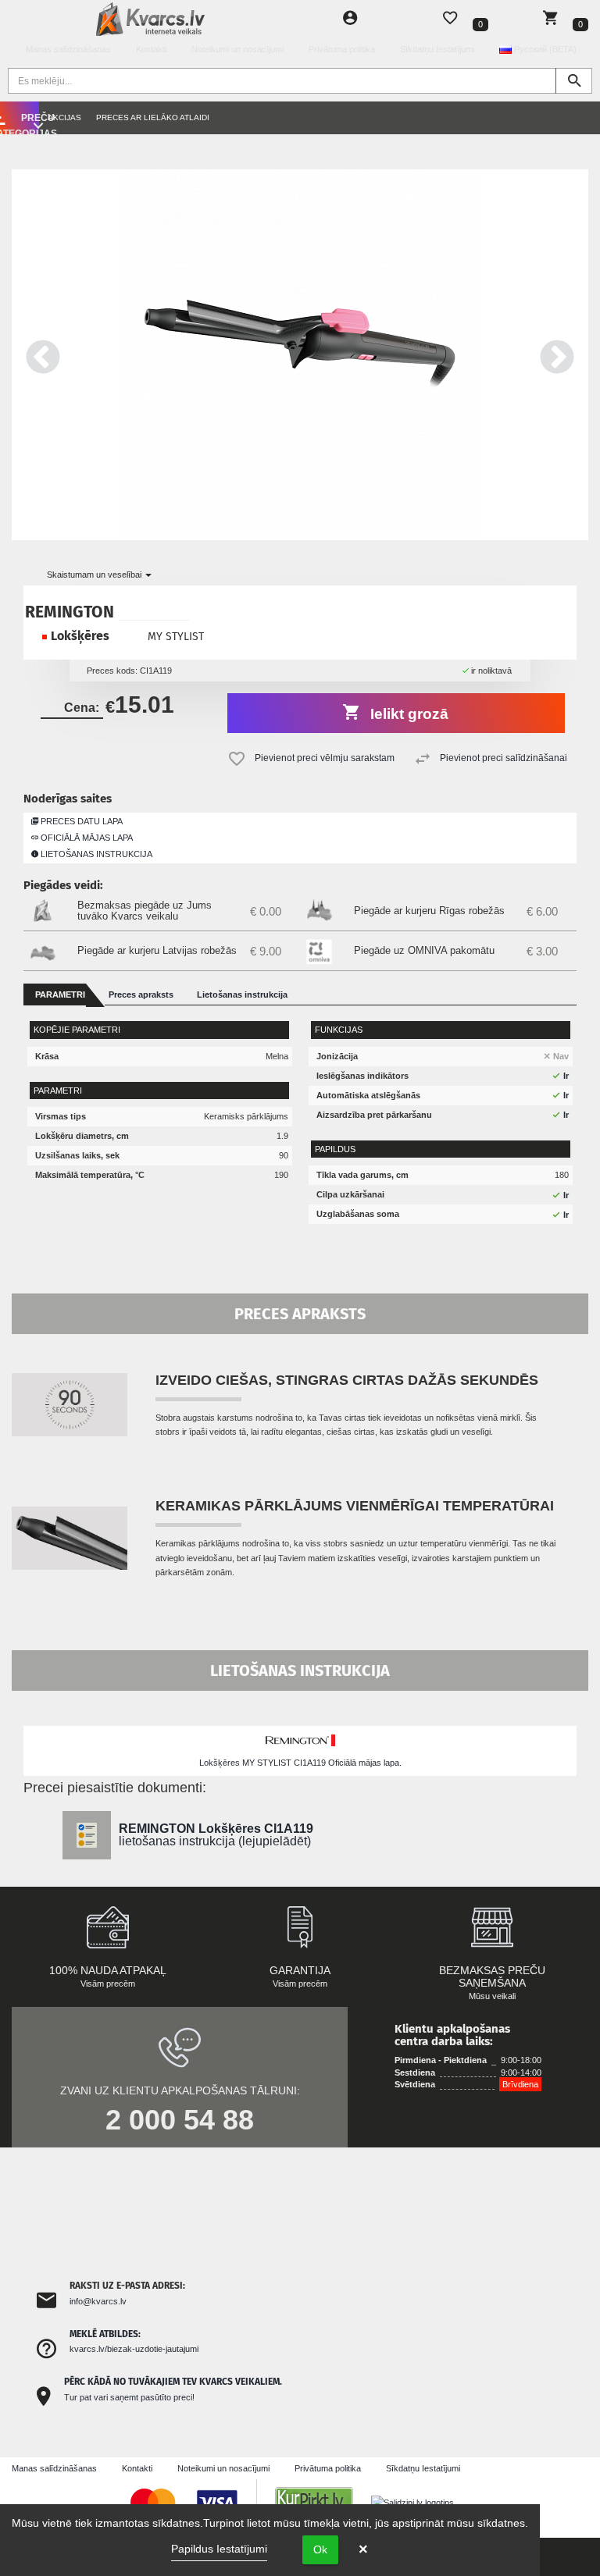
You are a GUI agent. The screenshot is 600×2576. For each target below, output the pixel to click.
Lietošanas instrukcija (95, 854)
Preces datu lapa (80, 821)
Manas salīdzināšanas (68, 49)
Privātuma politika (342, 49)
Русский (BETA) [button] (544, 49)
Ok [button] (320, 2549)
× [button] (363, 2549)
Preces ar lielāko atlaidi (153, 117)
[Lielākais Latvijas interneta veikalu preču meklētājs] (322, 2502)
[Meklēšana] (574, 81)
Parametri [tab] (60, 994)
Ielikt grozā (407, 714)
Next (557, 355)
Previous (43, 355)
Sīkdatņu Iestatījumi (437, 49)
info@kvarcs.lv (98, 2301)
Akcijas (64, 117)
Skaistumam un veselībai (95, 575)
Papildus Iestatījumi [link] (219, 2549)
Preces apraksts (141, 994)
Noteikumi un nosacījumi (237, 49)
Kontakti (151, 49)
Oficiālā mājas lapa (86, 838)
